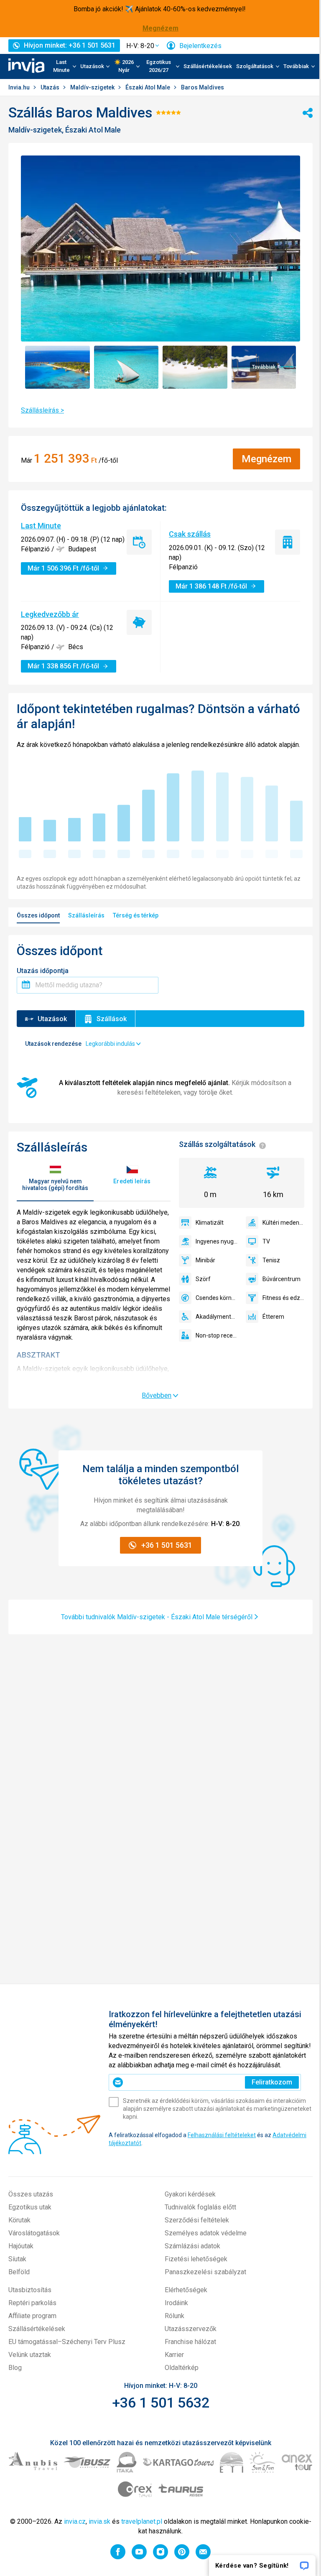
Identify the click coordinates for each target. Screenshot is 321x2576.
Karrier (174, 2355)
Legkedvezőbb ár (50, 614)
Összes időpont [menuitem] (38, 915)
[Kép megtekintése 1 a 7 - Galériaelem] (57, 367)
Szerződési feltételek (197, 2220)
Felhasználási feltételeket (222, 2135)
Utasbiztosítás (30, 2290)
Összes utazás (31, 2194)
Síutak (17, 2259)
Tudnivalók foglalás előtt (200, 2207)
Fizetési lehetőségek (196, 2259)
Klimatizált (210, 1223)
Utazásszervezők (191, 2329)
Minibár (205, 1260)
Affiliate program (32, 2316)
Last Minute (41, 526)
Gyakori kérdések (190, 2194)
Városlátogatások (34, 2233)
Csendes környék (217, 1298)
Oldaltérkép (182, 2368)
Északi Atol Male (148, 87)
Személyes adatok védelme (206, 2233)
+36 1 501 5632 (161, 2403)
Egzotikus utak (30, 2207)
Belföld (19, 2272)
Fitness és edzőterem (283, 1298)
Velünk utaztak (30, 2355)
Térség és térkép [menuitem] (136, 915)
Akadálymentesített (217, 1317)
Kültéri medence (283, 1223)
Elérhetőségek (186, 2290)
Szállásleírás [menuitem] (86, 915)
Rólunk (175, 2316)
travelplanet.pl (142, 2521)
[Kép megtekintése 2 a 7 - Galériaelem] (126, 367)
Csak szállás (190, 534)
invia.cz (75, 2521)
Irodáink (176, 2303)
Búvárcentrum (282, 1279)
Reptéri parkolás (32, 2303)
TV (266, 1241)
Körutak (19, 2220)
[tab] (55, 1178)
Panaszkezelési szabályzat (205, 2272)
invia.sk (99, 2521)
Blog (15, 2368)
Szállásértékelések (208, 66)
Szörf (203, 1279)
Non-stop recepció (217, 1335)
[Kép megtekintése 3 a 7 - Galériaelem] (195, 367)
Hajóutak (21, 2246)
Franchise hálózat (190, 2342)
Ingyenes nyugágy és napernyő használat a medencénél (217, 1241)
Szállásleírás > (42, 410)
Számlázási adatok (192, 2246)
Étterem (273, 1317)
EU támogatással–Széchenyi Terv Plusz (67, 2342)
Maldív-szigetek (93, 87)
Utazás (51, 87)
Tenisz (271, 1260)
